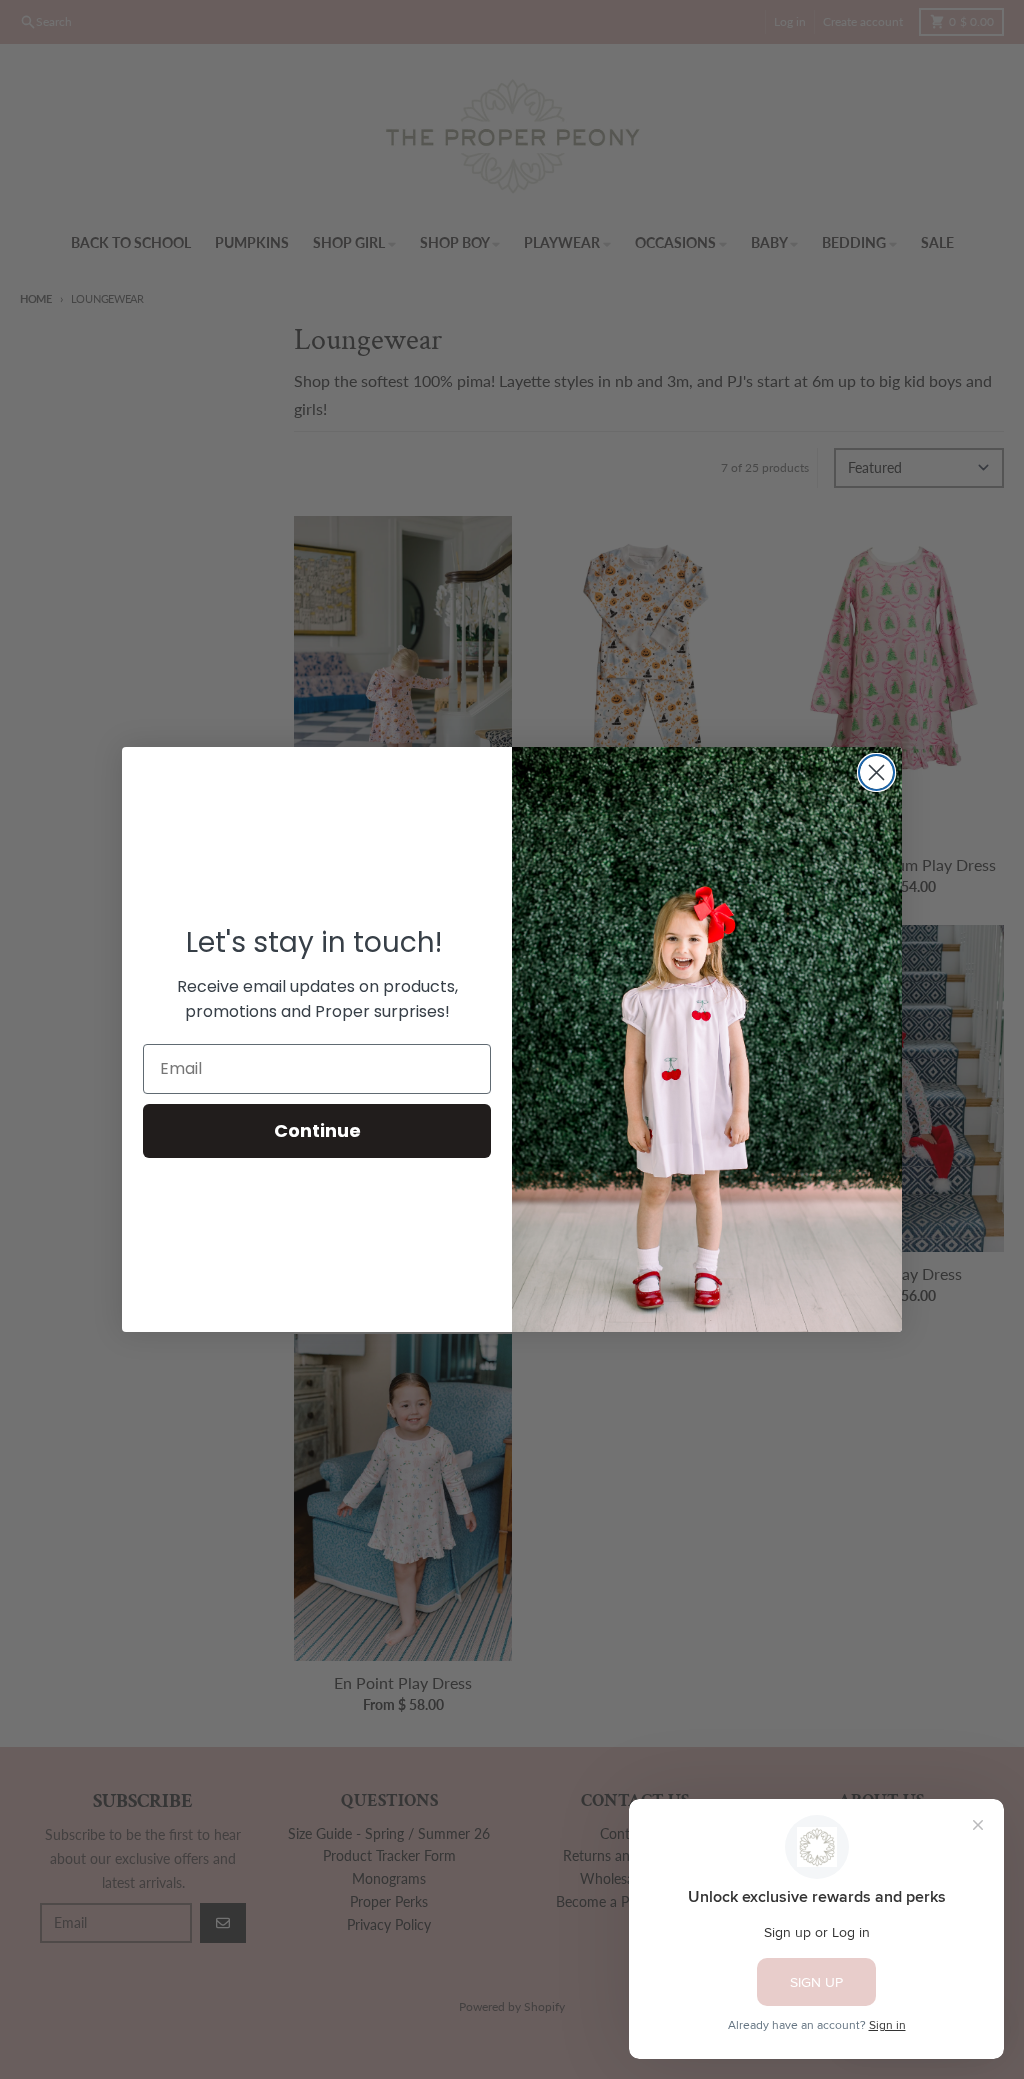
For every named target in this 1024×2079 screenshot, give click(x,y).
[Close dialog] (876, 772)
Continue (317, 1130)
